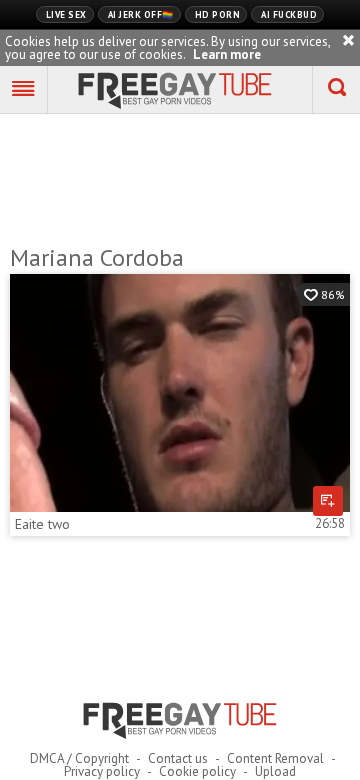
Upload (275, 771)
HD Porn (218, 14)
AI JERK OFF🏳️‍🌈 (141, 14)
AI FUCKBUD (289, 14)
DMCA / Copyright (79, 758)
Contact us (178, 758)
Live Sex (66, 14)
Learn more (227, 54)
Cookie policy (197, 771)
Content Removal (275, 758)
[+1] (24, 90)
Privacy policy (102, 771)
